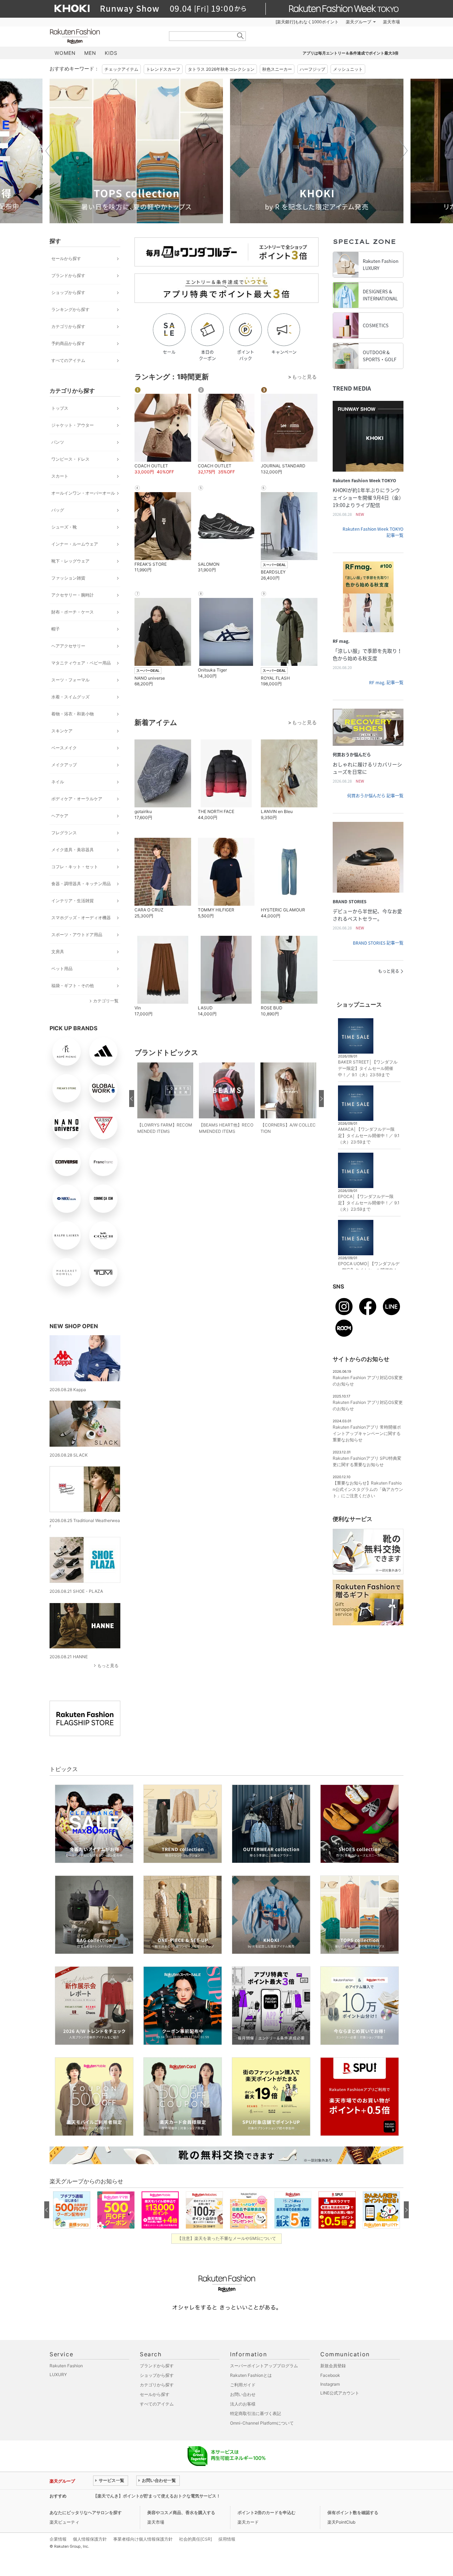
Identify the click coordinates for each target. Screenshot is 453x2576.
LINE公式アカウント (340, 2393)
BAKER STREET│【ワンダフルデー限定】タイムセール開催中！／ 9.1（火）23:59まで (368, 1068)
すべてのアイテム (68, 360)
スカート (60, 476)
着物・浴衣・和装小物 (73, 714)
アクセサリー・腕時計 (73, 595)
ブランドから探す (68, 275)
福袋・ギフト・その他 (73, 986)
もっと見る (108, 1666)
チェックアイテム (121, 69)
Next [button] (403, 151)
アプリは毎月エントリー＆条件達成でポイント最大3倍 (351, 53)
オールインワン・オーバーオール (83, 493)
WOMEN (65, 53)
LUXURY (58, 2375)
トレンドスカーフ (163, 69)
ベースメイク (64, 748)
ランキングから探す (70, 309)
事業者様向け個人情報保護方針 (143, 2539)
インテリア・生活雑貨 (73, 901)
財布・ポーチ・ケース (73, 612)
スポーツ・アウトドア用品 (77, 935)
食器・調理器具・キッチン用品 (81, 884)
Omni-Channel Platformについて (262, 2423)
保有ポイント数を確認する (353, 2512)
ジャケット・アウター (73, 425)
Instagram (330, 2384)
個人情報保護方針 (90, 2539)
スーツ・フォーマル (70, 680)
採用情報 (227, 2539)
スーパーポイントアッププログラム (264, 2366)
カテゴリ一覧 (106, 1001)
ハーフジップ (312, 69)
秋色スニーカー (277, 69)
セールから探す (66, 258)
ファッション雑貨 (68, 578)
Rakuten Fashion (104, 36)
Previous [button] (50, 151)
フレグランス (64, 833)
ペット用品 (62, 969)
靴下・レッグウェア (70, 561)
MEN (90, 53)
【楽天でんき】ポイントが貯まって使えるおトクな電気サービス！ (157, 2496)
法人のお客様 (243, 2404)
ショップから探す (68, 292)
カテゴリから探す (68, 326)
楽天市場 (391, 22)
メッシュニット (348, 69)
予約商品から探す (68, 343)
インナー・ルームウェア (75, 544)
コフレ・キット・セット (75, 867)
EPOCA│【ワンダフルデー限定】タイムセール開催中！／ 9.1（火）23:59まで (369, 1203)
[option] (136, 151)
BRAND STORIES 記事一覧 (378, 943)
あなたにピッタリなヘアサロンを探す (86, 2512)
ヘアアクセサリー (68, 646)
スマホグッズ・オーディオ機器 (81, 918)
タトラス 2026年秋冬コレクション (221, 69)
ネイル (58, 782)
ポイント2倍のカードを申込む (266, 2512)
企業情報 (58, 2539)
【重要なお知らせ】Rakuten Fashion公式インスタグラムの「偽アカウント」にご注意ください (368, 1489)
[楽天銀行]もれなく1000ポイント (307, 22)
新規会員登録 (333, 2366)
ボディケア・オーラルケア (77, 799)
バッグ (58, 510)
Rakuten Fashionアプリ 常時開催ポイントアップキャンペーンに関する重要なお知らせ (367, 1433)
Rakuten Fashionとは (251, 2375)
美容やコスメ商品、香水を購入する (181, 2512)
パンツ (58, 442)
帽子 (56, 629)
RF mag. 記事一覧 (386, 682)
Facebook (330, 2375)
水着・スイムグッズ (70, 697)
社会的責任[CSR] (196, 2539)
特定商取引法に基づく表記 (256, 2413)
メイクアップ (64, 765)
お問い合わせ (243, 2394)
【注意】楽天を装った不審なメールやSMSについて (227, 2238)
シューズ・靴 (64, 527)
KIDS (111, 53)
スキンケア (62, 731)
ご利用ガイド (243, 2385)
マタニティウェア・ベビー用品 (81, 663)
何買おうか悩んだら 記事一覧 (375, 796)
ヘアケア (60, 816)
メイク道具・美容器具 (73, 850)
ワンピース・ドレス (70, 459)
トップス (60, 408)
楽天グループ (359, 22)
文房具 (58, 952)
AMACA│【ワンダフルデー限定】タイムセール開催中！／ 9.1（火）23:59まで (369, 1136)
